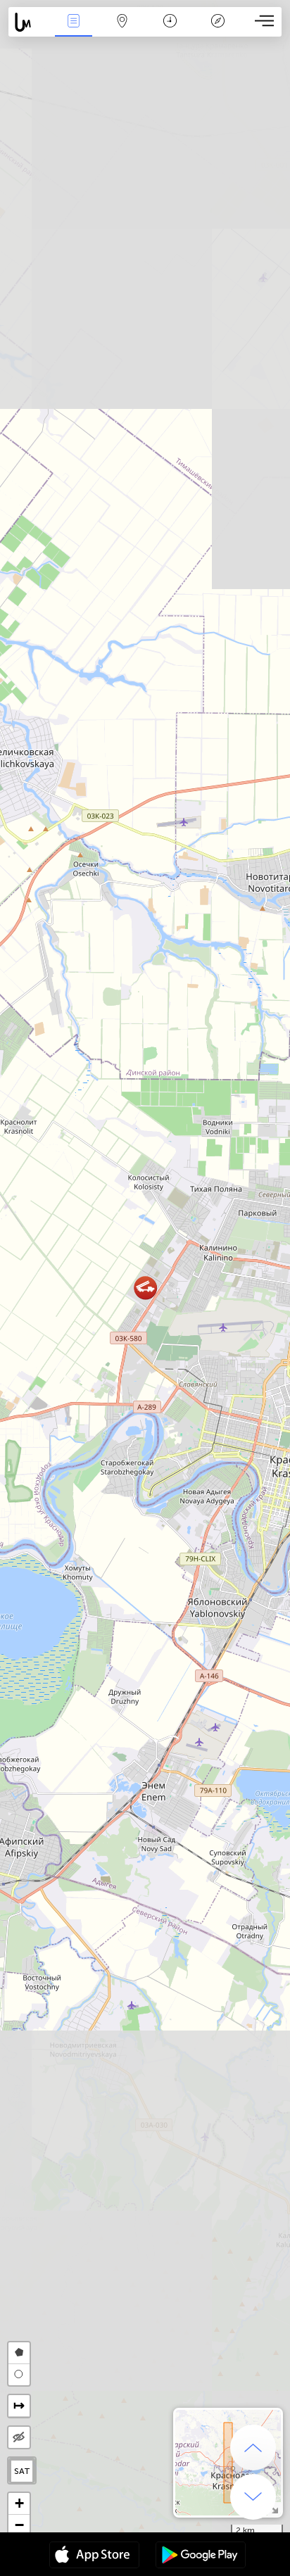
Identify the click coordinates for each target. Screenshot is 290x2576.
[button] (145, 1288)
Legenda (218, 31)
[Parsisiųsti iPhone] (94, 2556)
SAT (22, 2471)
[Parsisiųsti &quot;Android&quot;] (201, 2556)
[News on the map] (29, 22)
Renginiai (74, 31)
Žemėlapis (122, 31)
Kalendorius (170, 31)
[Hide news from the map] (19, 2437)
